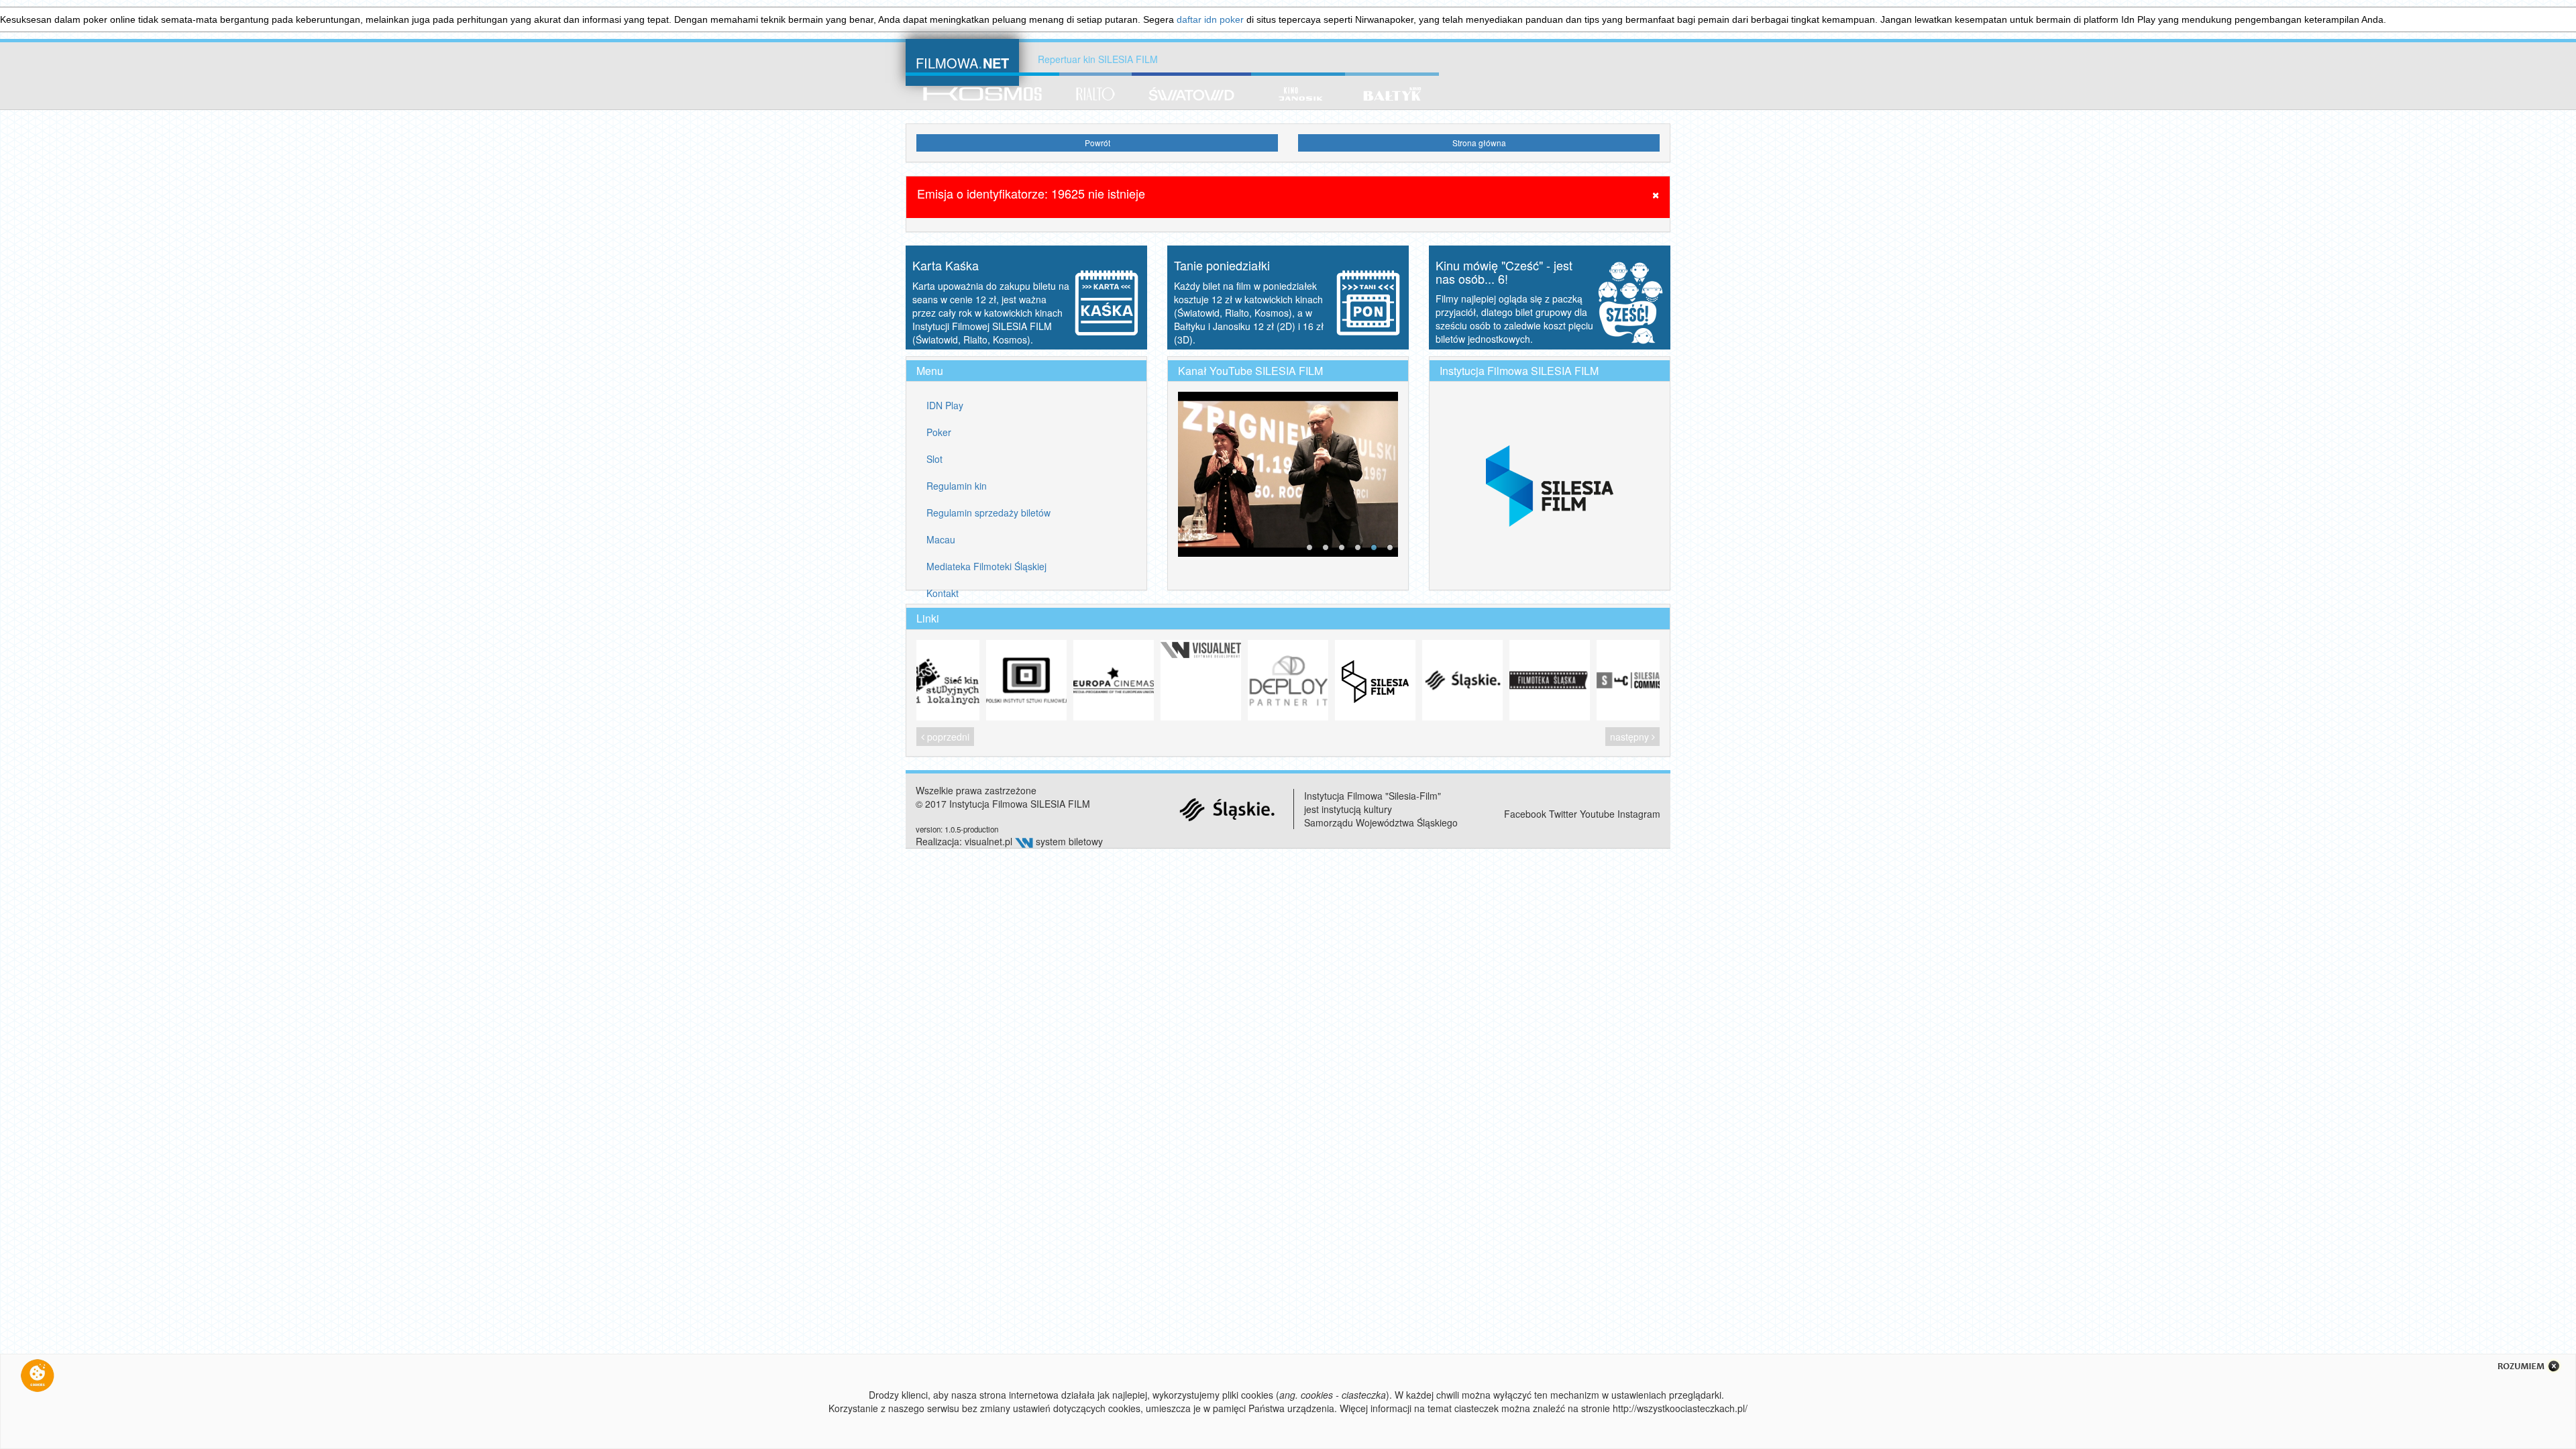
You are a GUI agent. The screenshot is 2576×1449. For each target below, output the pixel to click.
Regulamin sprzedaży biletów (988, 513)
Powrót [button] (1097, 143)
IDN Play (945, 405)
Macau (941, 539)
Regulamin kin (957, 486)
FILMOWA (962, 61)
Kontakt (943, 593)
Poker (939, 432)
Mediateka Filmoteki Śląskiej (986, 566)
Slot (934, 459)
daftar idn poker (1210, 19)
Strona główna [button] (1479, 143)
